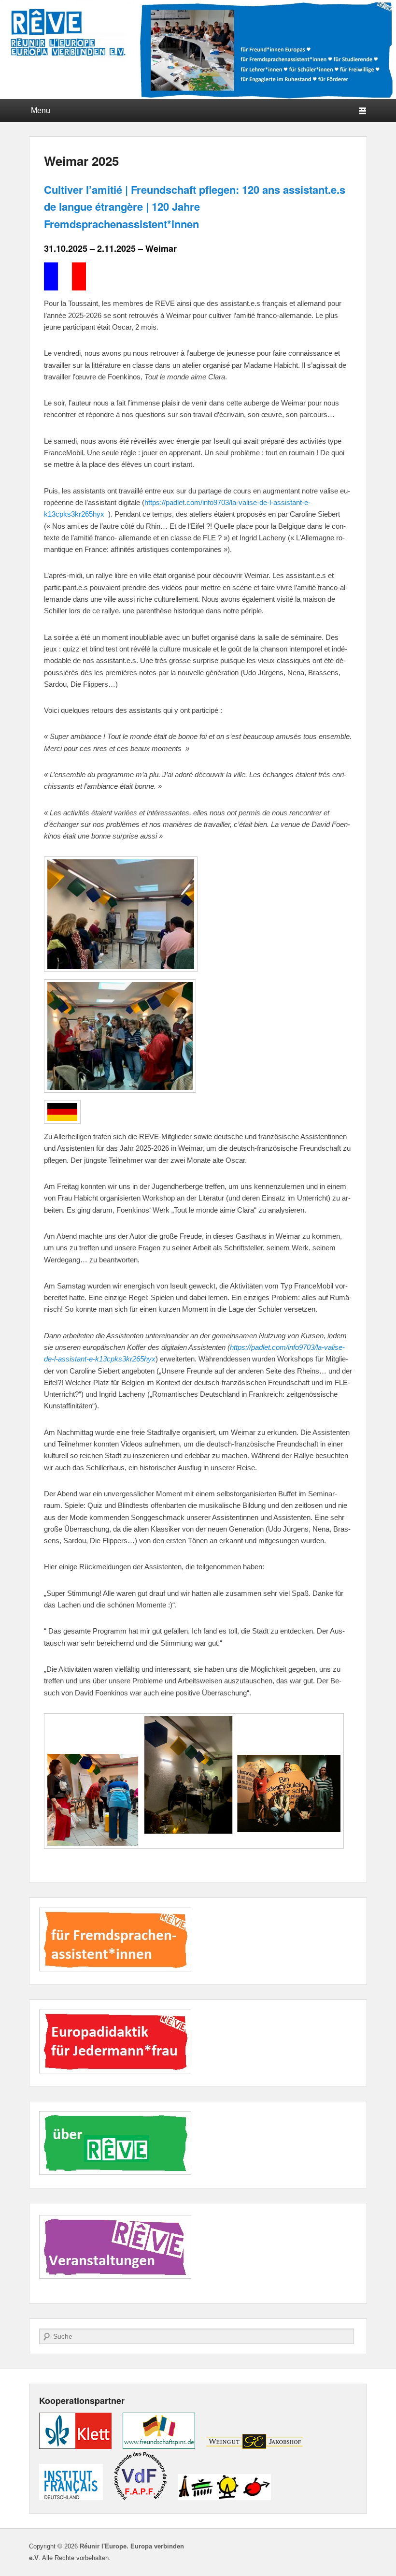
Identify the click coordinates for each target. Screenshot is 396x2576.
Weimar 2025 (81, 161)
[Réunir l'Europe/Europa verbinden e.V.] (198, 50)
